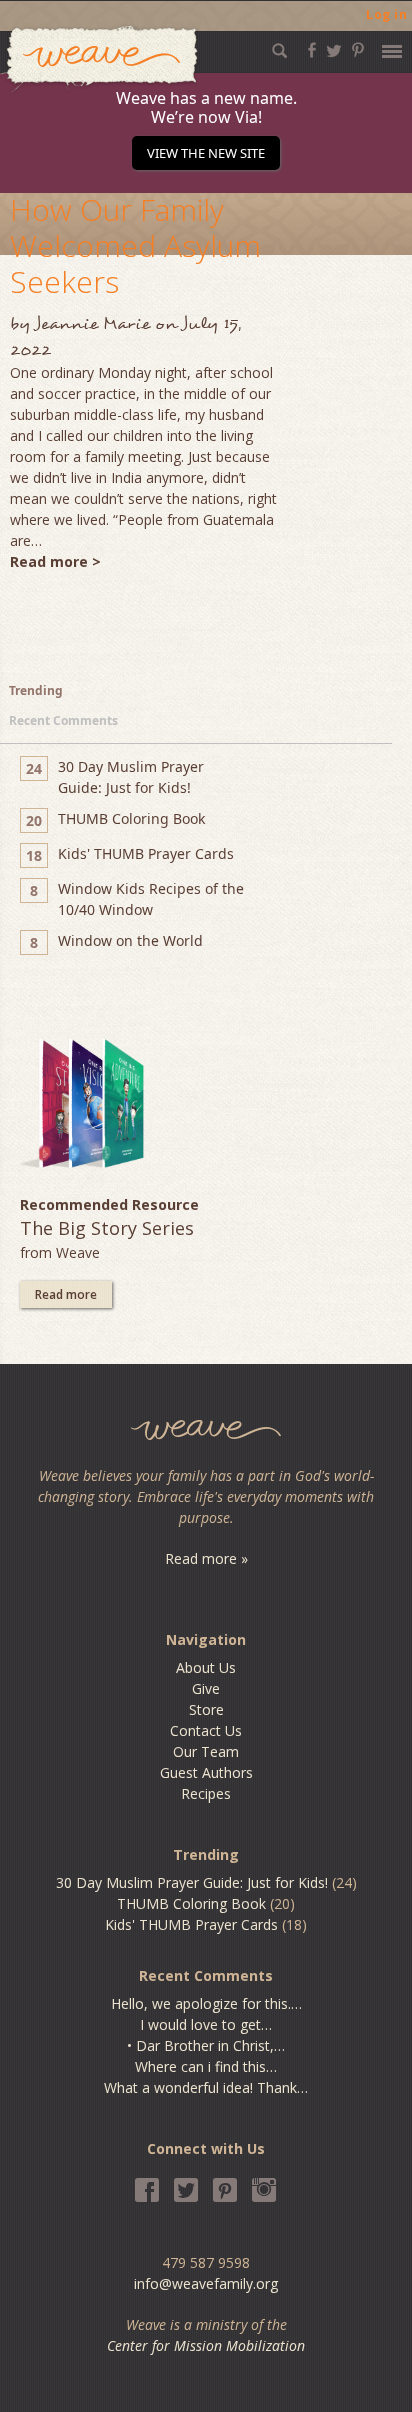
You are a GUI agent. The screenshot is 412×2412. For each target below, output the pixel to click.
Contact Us (206, 1730)
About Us (206, 1667)
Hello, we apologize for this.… (206, 2003)
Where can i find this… (206, 2066)
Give (206, 1688)
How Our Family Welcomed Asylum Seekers (135, 245)
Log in (386, 14)
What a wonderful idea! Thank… (206, 2087)
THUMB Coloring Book (191, 1903)
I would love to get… (206, 2024)
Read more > (55, 561)
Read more (66, 1294)
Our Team (206, 1751)
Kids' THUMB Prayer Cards (191, 1924)
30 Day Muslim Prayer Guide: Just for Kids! (192, 1882)
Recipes (206, 1793)
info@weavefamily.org (206, 2283)
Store (206, 1709)
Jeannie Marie (92, 323)
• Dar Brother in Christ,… (206, 2045)
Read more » (206, 1558)
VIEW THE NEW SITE (206, 153)
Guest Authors (206, 1772)
